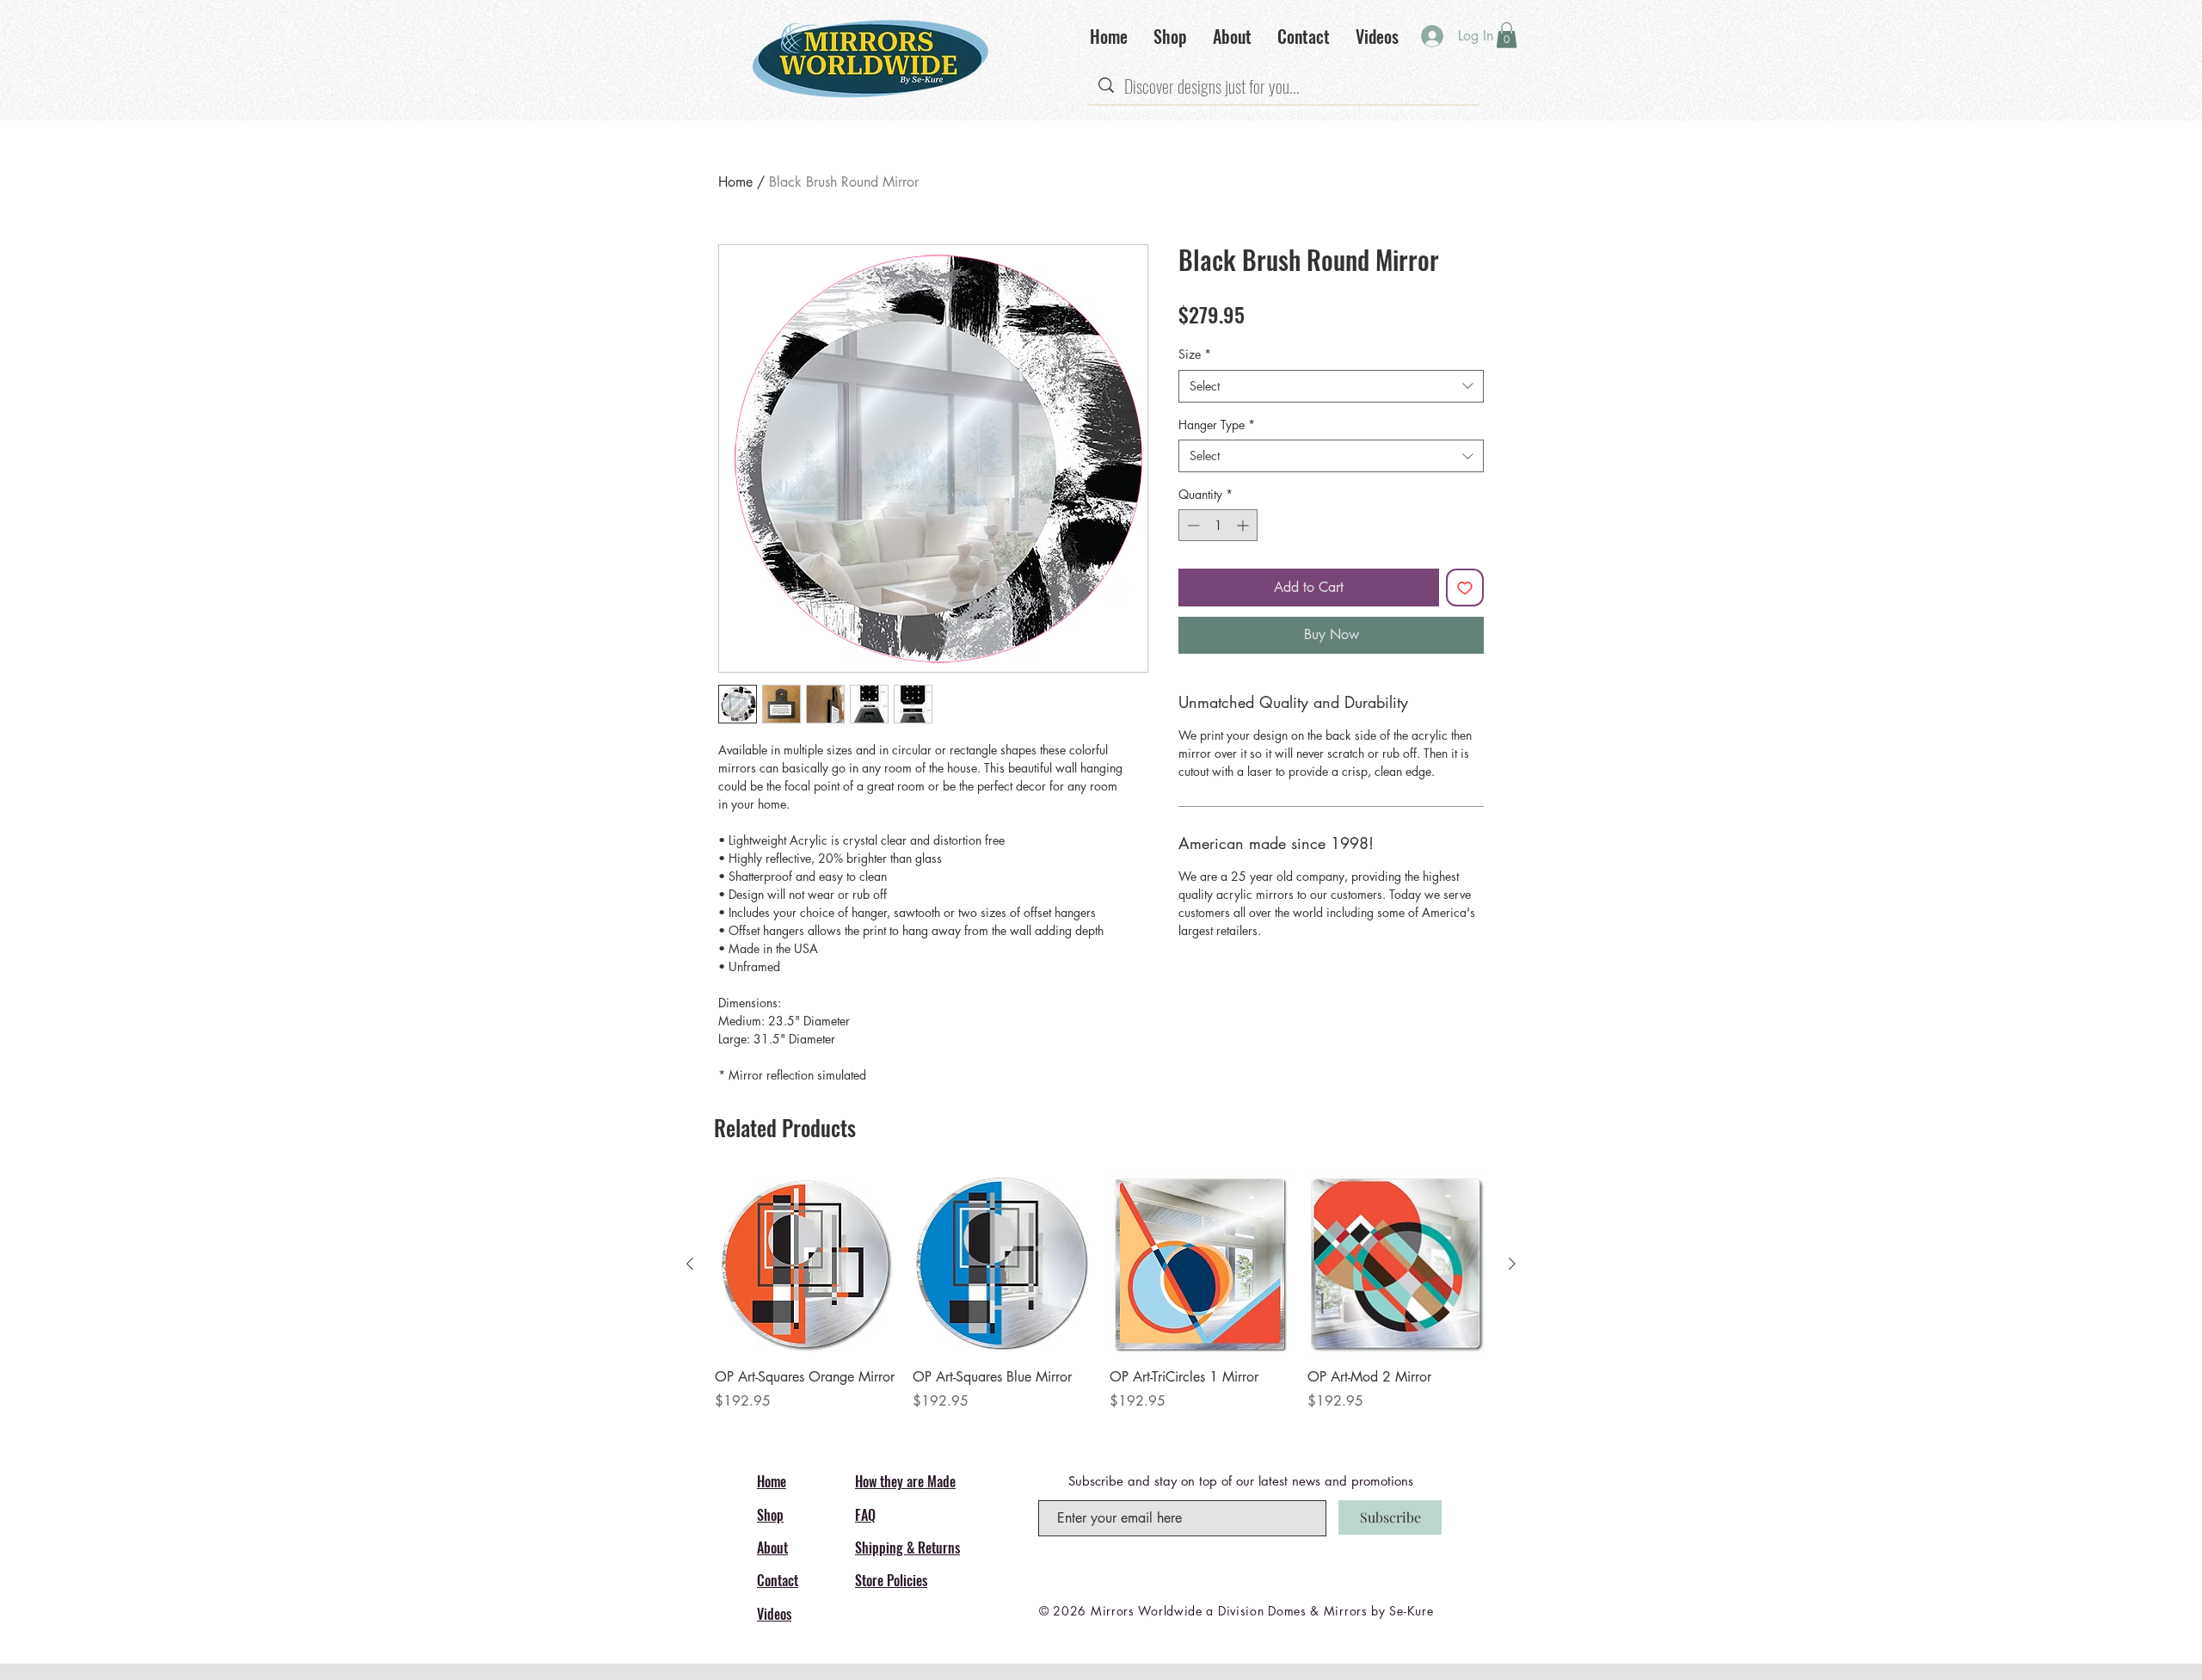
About (772, 1548)
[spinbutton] (1218, 525)
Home (735, 182)
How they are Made (905, 1481)
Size (1195, 354)
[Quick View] (805, 1265)
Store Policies (891, 1580)
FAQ (865, 1515)
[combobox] (1331, 386)
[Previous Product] (690, 1264)
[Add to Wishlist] (1465, 588)
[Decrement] (1192, 525)
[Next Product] (1512, 1264)
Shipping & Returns (907, 1548)
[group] (1101, 1302)
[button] (1507, 35)
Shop (770, 1515)
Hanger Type (1217, 425)
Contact (778, 1580)
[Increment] (1244, 525)
